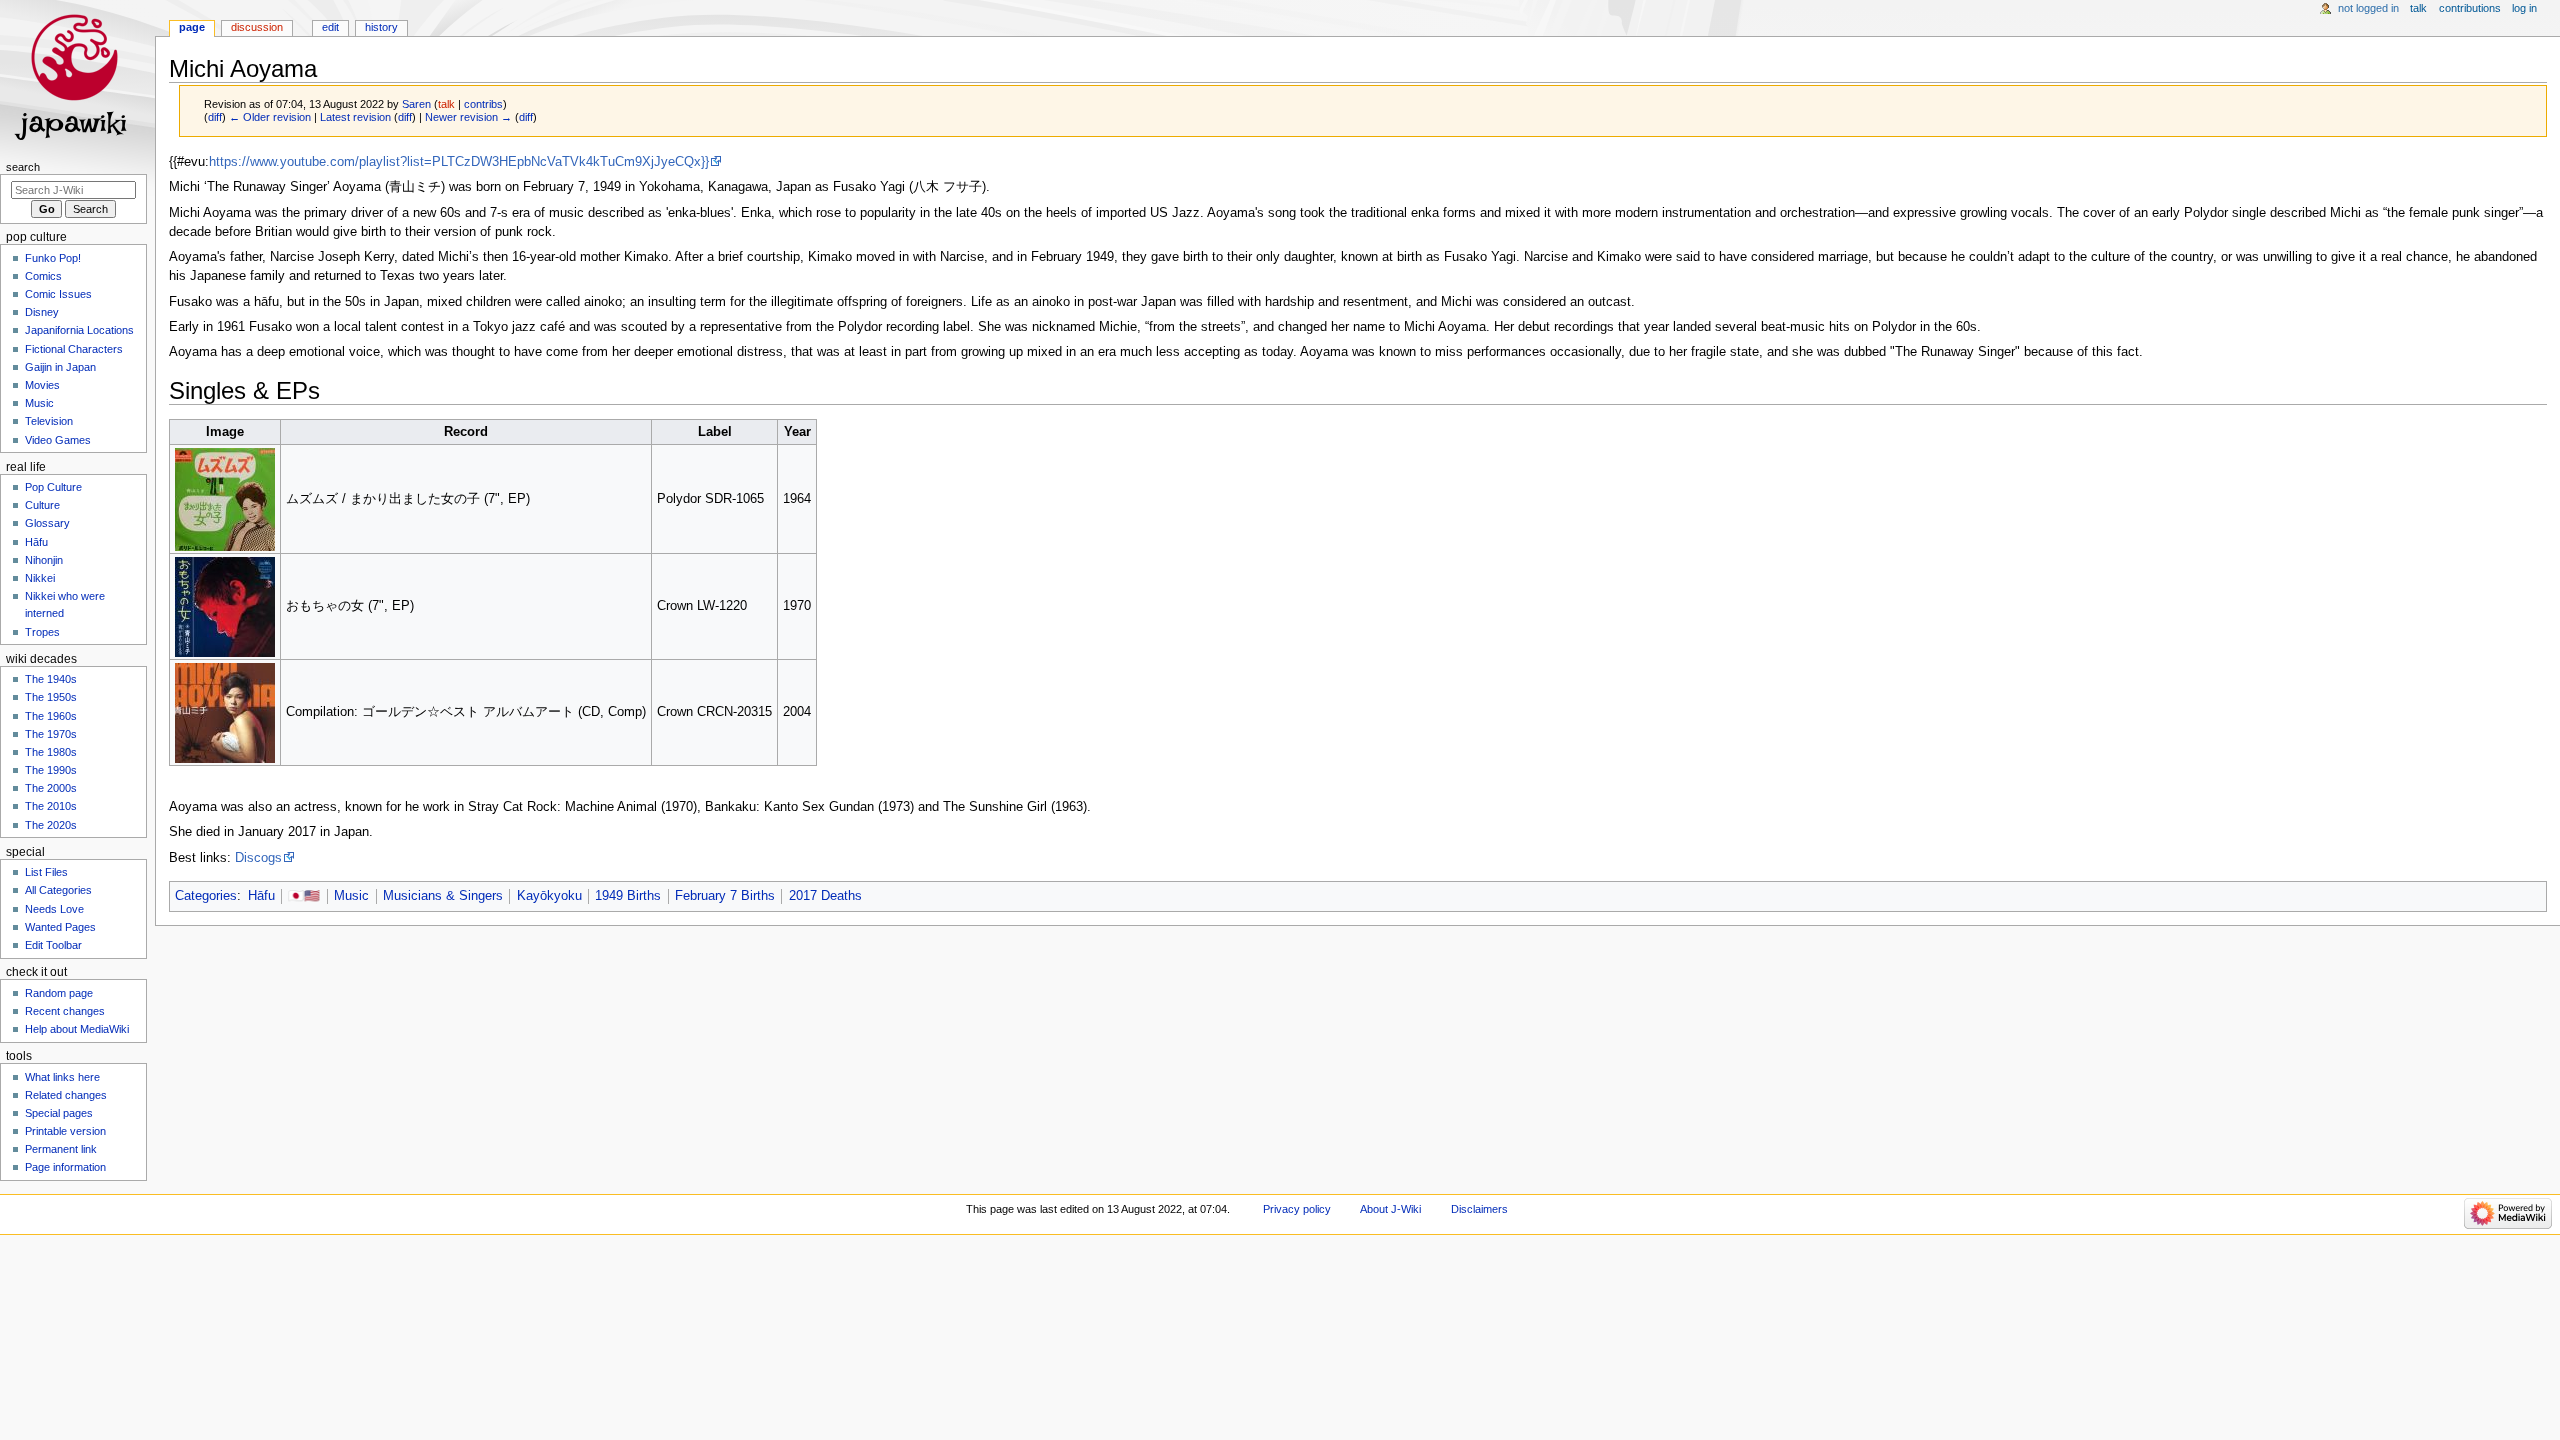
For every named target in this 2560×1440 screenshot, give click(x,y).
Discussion (257, 27)
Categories (206, 896)
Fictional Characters (74, 349)
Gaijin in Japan (60, 367)
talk (446, 104)
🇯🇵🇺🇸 (304, 896)
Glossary (47, 523)
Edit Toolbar (53, 945)
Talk (2418, 8)
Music (351, 896)
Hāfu (261, 896)
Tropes (42, 632)
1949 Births (628, 896)
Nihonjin (44, 560)
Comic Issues (58, 294)
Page (192, 27)
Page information (65, 1167)
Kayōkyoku (549, 896)
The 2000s (51, 788)
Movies (42, 385)
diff (215, 117)
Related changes (66, 1095)
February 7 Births (725, 896)
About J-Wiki (1390, 1209)
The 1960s (51, 716)
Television (49, 421)
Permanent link (61, 1149)
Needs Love (54, 909)
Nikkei (40, 578)
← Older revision (270, 117)
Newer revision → (468, 117)
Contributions (2470, 8)
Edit (330, 27)
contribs (483, 104)
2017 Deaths (825, 896)
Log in (2524, 8)
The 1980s (51, 752)
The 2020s (51, 825)
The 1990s (51, 770)
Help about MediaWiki (77, 1029)
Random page (59, 993)
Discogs (258, 858)
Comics (43, 276)
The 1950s (51, 697)
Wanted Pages (60, 927)
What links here (62, 1077)
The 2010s (51, 806)
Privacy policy (1297, 1209)
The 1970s (51, 734)
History (381, 27)
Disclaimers (1479, 1209)
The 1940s (51, 679)
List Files (46, 872)
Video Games (58, 440)
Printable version (65, 1131)
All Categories (58, 890)
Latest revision (355, 117)
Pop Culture (53, 487)
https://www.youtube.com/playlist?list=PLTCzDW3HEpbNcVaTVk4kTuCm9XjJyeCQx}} (459, 162)
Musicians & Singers (443, 896)
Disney (42, 312)
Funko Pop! (53, 258)
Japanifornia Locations (79, 330)
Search (23, 167)
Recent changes (65, 1011)
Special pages (59, 1113)
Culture (42, 505)
